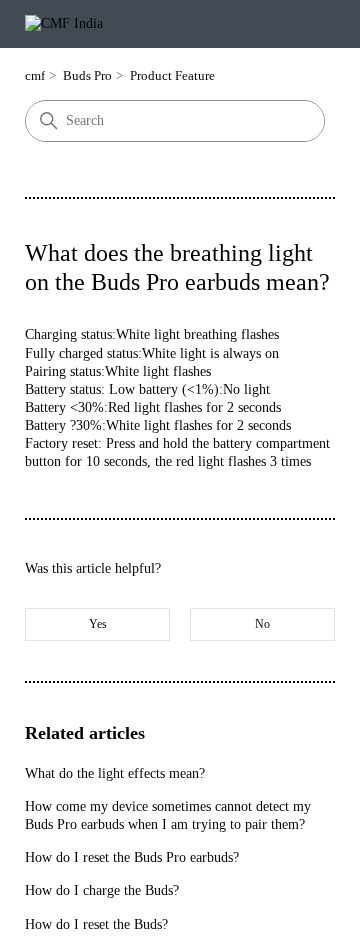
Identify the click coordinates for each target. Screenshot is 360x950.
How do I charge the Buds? (102, 890)
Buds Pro (87, 75)
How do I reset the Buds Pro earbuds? (132, 857)
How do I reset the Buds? (96, 924)
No (262, 624)
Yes (98, 624)
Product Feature (172, 75)
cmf (35, 75)
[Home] (64, 23)
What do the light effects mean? (115, 773)
